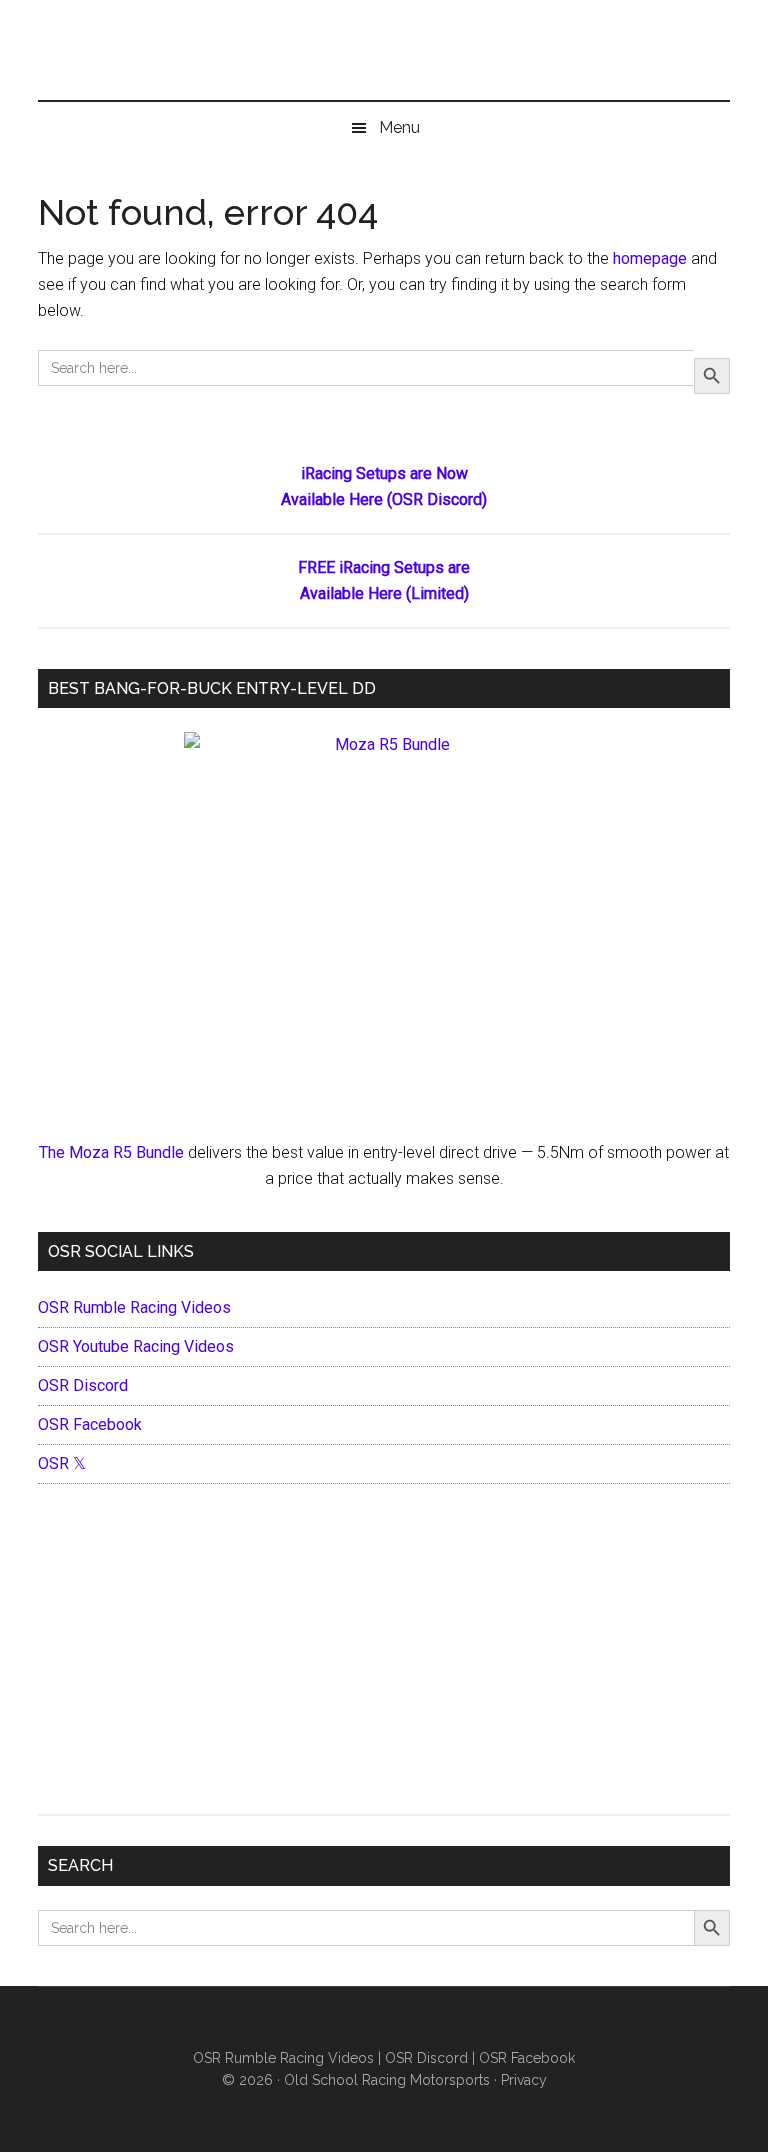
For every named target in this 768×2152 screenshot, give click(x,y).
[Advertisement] (384, 1654)
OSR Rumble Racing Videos (134, 1307)
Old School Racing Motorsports (387, 2080)
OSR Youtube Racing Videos (136, 1346)
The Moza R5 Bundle (111, 1152)
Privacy (524, 2080)
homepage (650, 258)
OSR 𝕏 (62, 1463)
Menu (399, 127)
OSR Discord (83, 1385)
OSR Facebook (90, 1424)
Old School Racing (383, 60)
